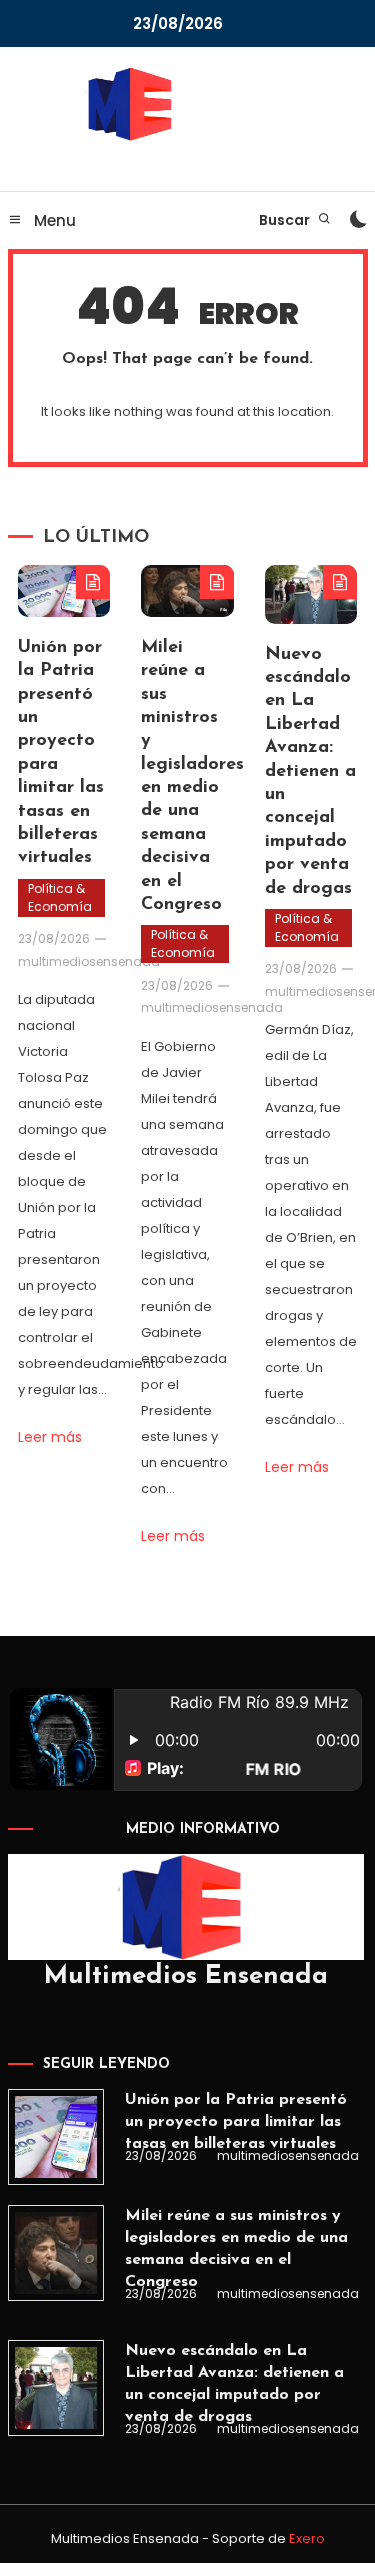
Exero (307, 2538)
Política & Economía (60, 897)
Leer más (50, 1437)
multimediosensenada (89, 961)
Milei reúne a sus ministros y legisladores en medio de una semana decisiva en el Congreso (236, 2249)
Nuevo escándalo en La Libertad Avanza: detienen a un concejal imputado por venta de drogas (310, 772)
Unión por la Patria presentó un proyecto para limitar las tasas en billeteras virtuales (236, 2122)
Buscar (286, 220)
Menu (53, 220)
